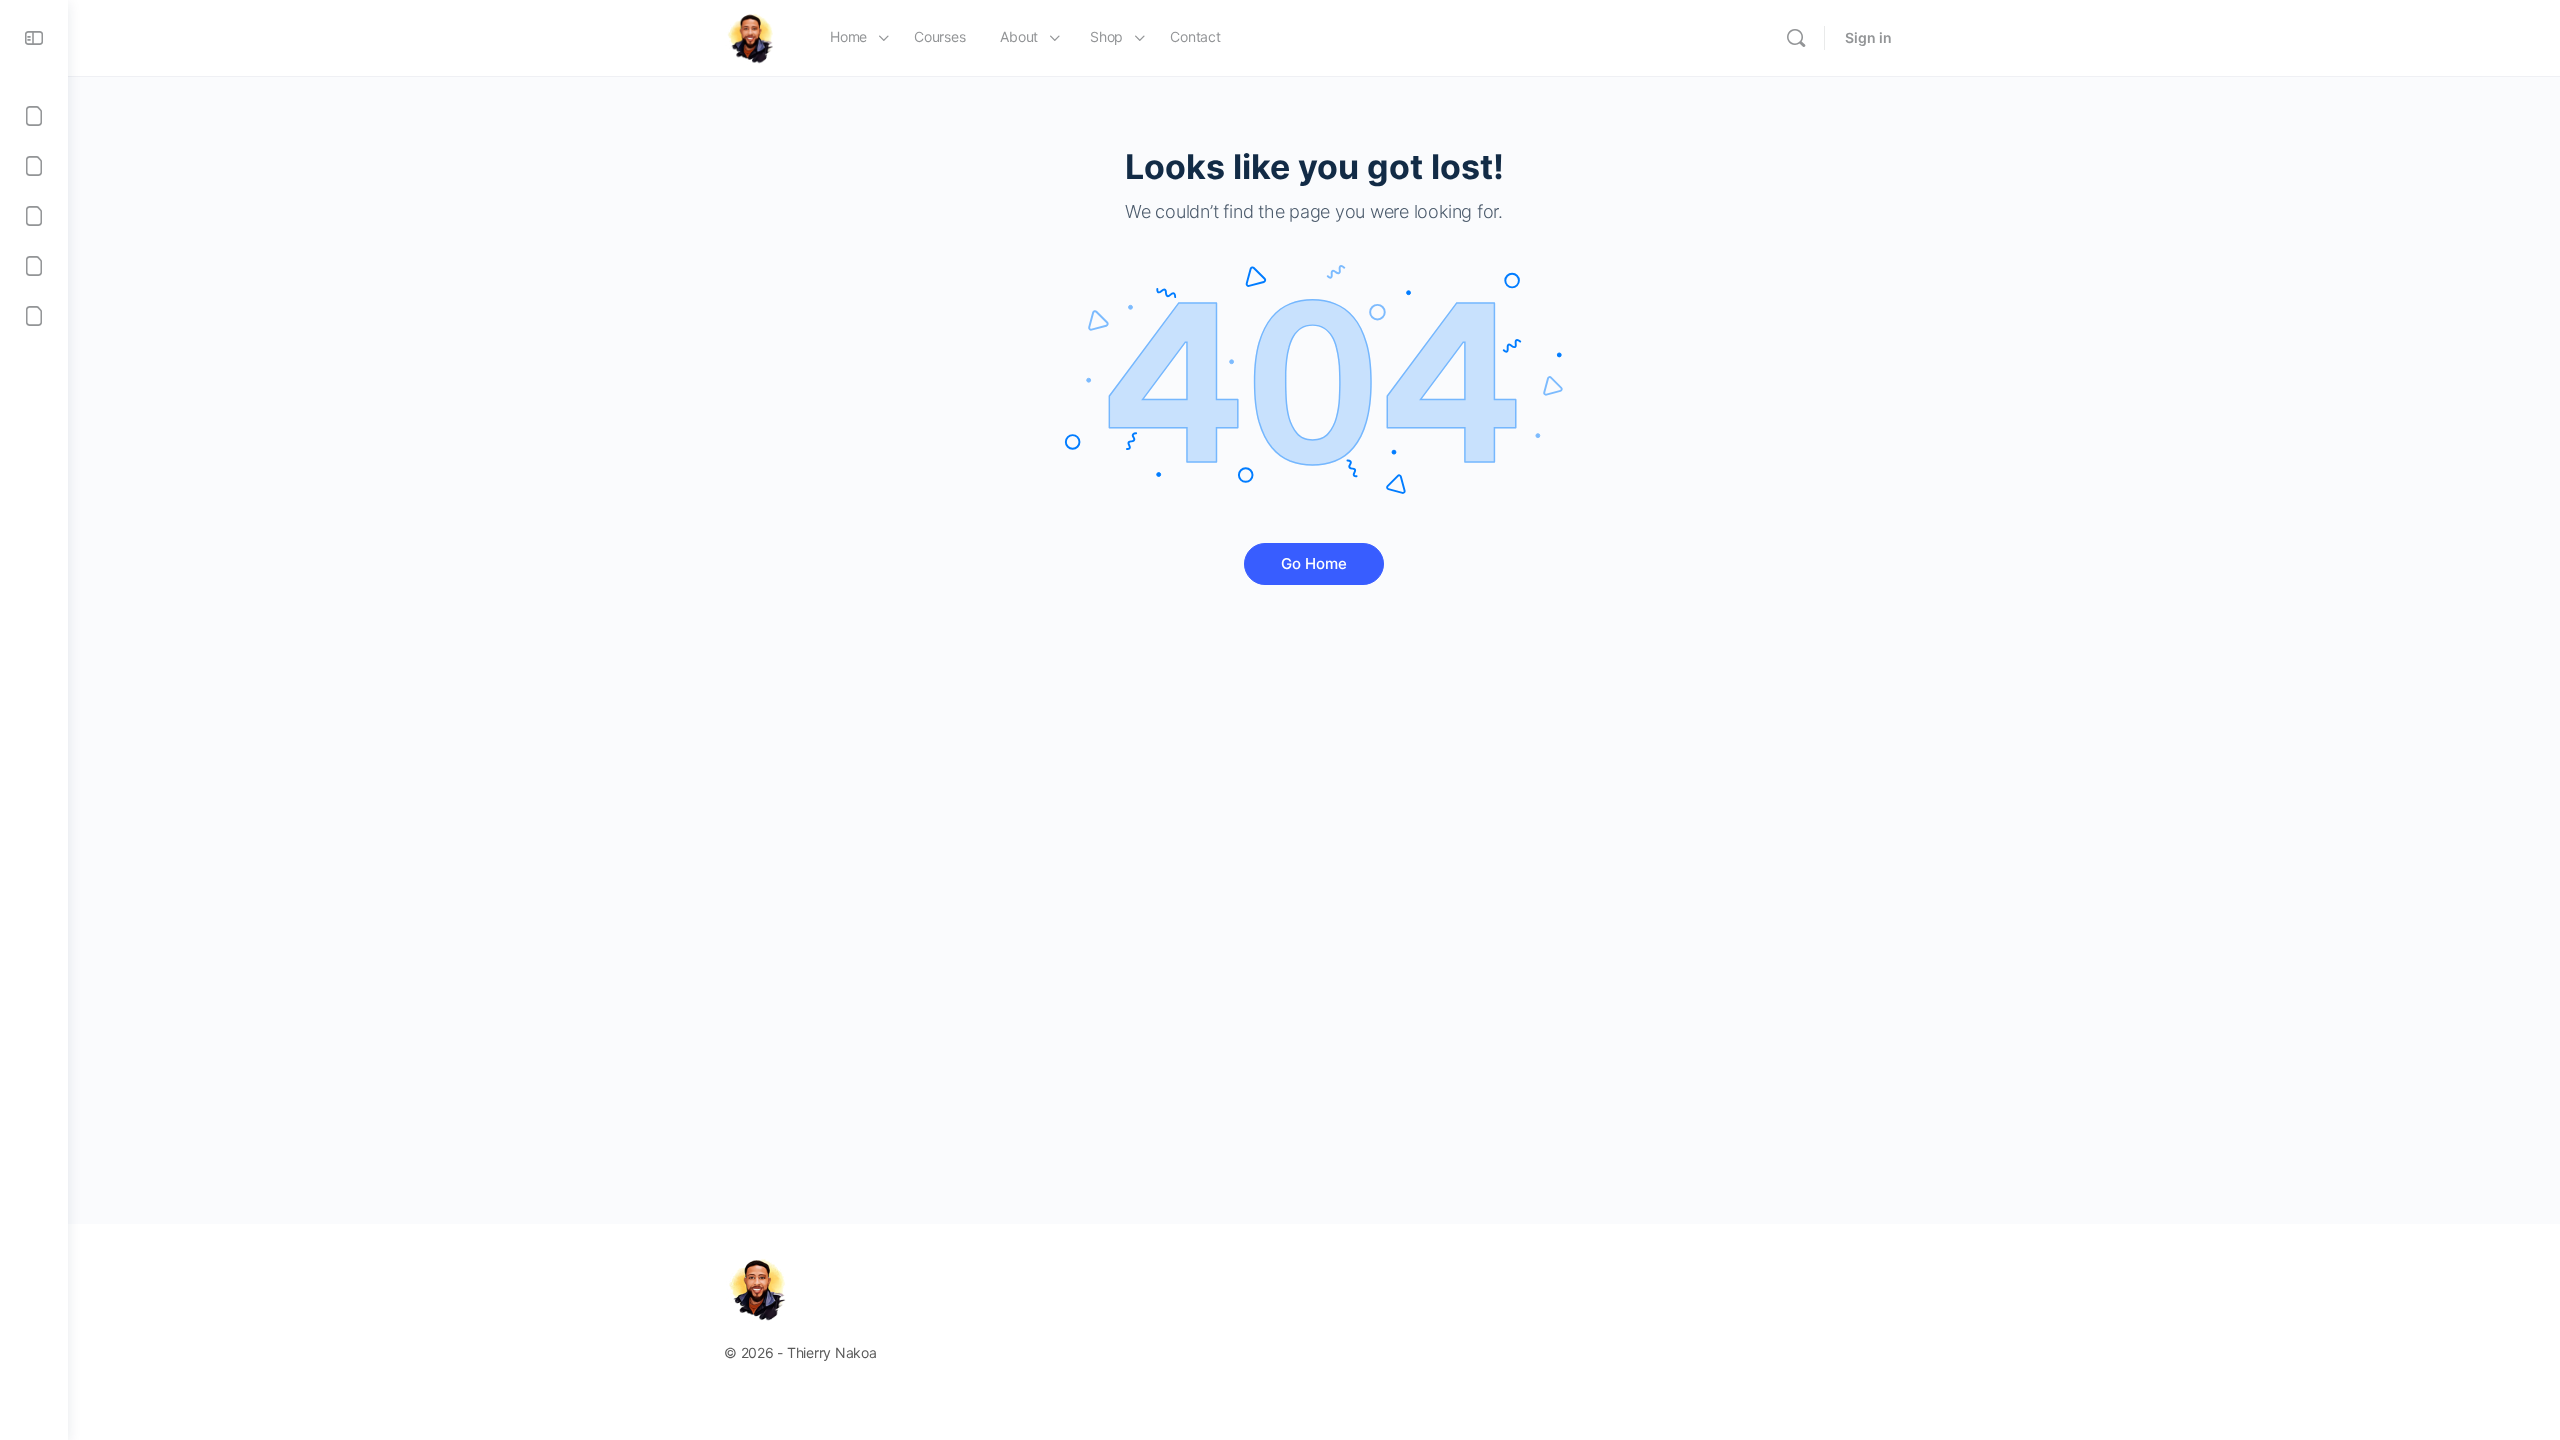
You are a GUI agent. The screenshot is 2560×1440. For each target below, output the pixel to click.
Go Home (1314, 563)
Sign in (1868, 37)
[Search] (1796, 38)
